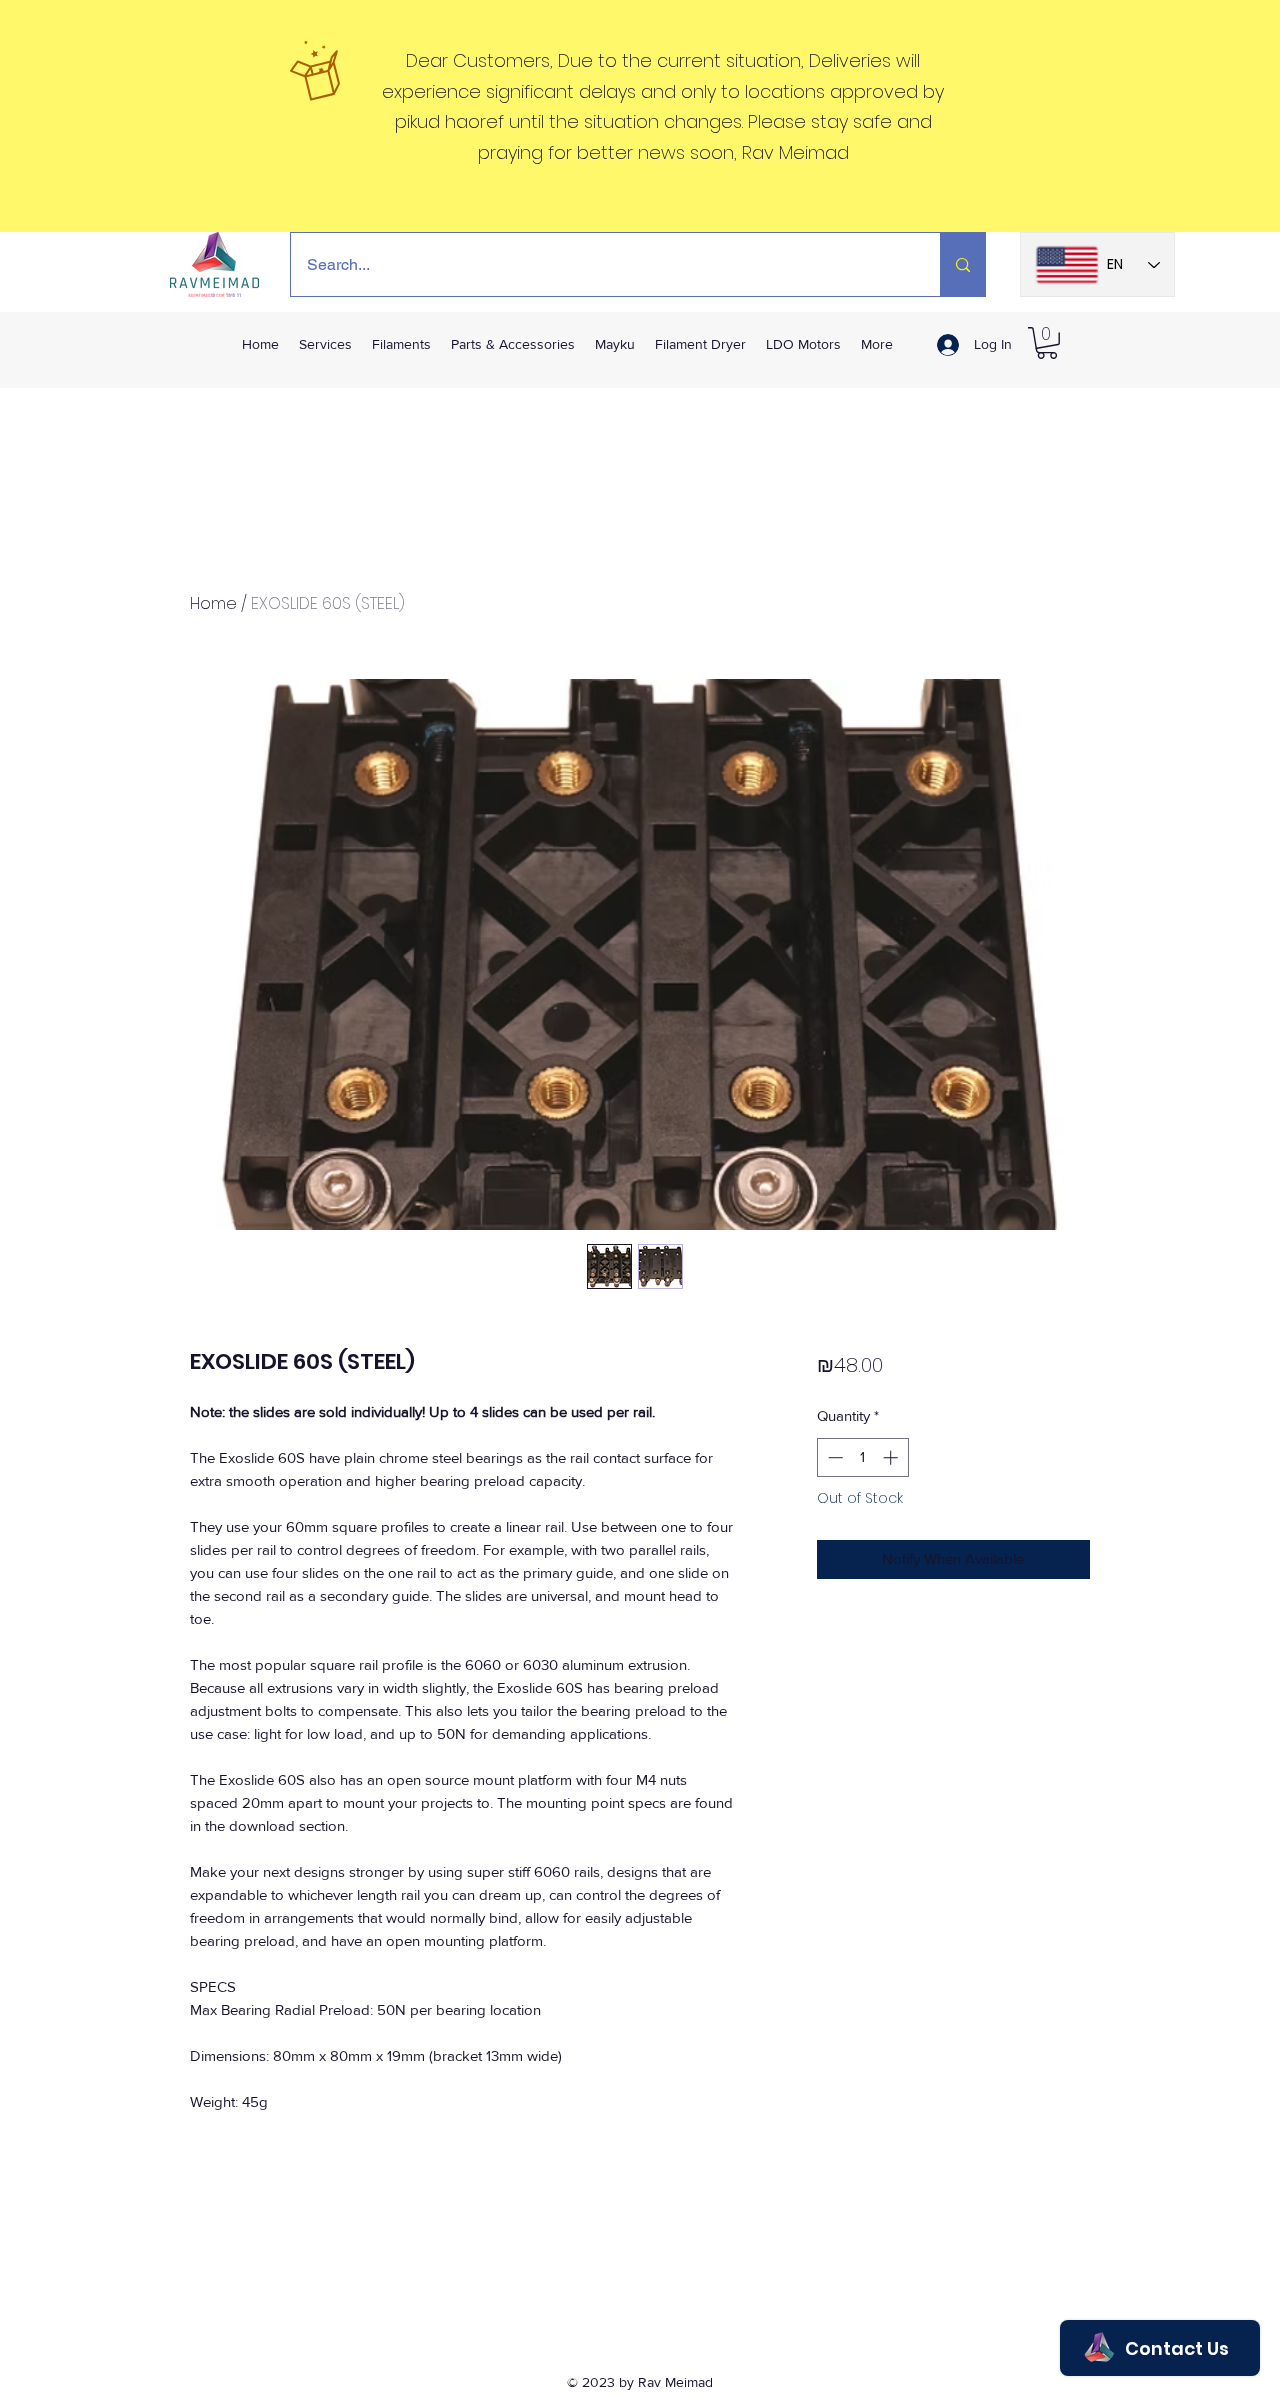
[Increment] (892, 1457)
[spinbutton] (862, 1457)
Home (213, 603)
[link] (1047, 343)
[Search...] (962, 264)
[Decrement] (833, 1457)
